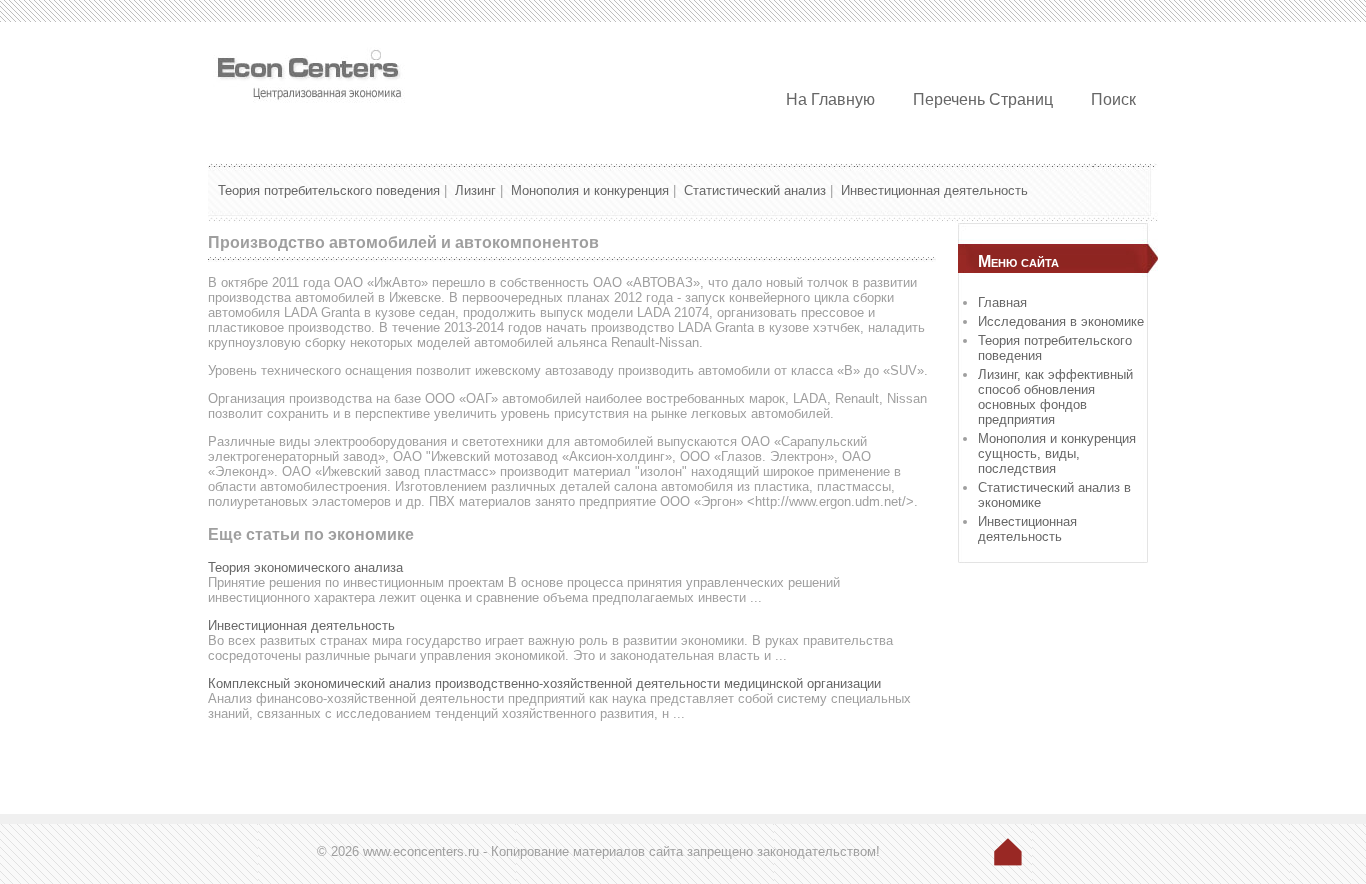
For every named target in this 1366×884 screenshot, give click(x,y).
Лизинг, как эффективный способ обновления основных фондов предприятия (1055, 397)
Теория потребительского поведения (329, 190)
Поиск (1113, 99)
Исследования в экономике (1061, 321)
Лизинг (475, 190)
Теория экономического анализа (305, 567)
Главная (1002, 302)
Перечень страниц (983, 99)
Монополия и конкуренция (590, 190)
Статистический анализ (755, 190)
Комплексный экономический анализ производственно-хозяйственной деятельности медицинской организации (544, 683)
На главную (830, 99)
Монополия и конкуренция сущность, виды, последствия (1057, 453)
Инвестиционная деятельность (934, 190)
